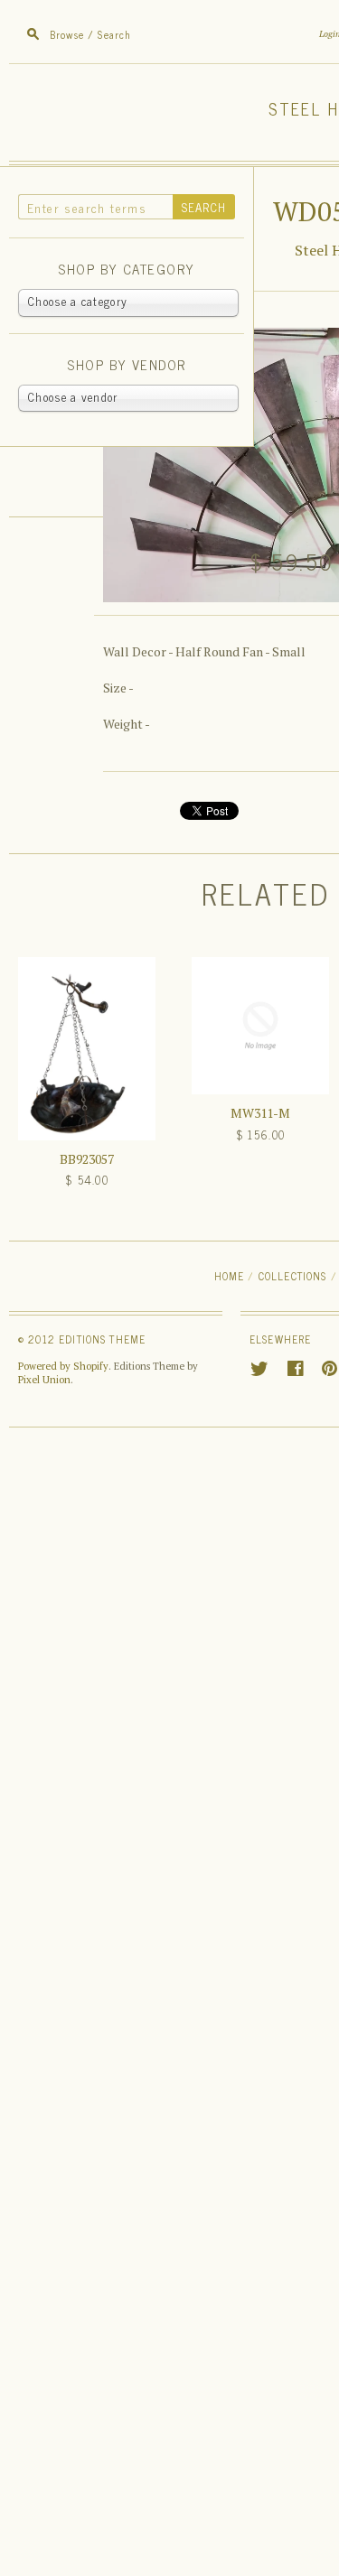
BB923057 (87, 1159)
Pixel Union (44, 1380)
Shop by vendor (127, 365)
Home (230, 1275)
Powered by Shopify (63, 1366)
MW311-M (260, 1113)
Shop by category (127, 270)
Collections (293, 1275)
